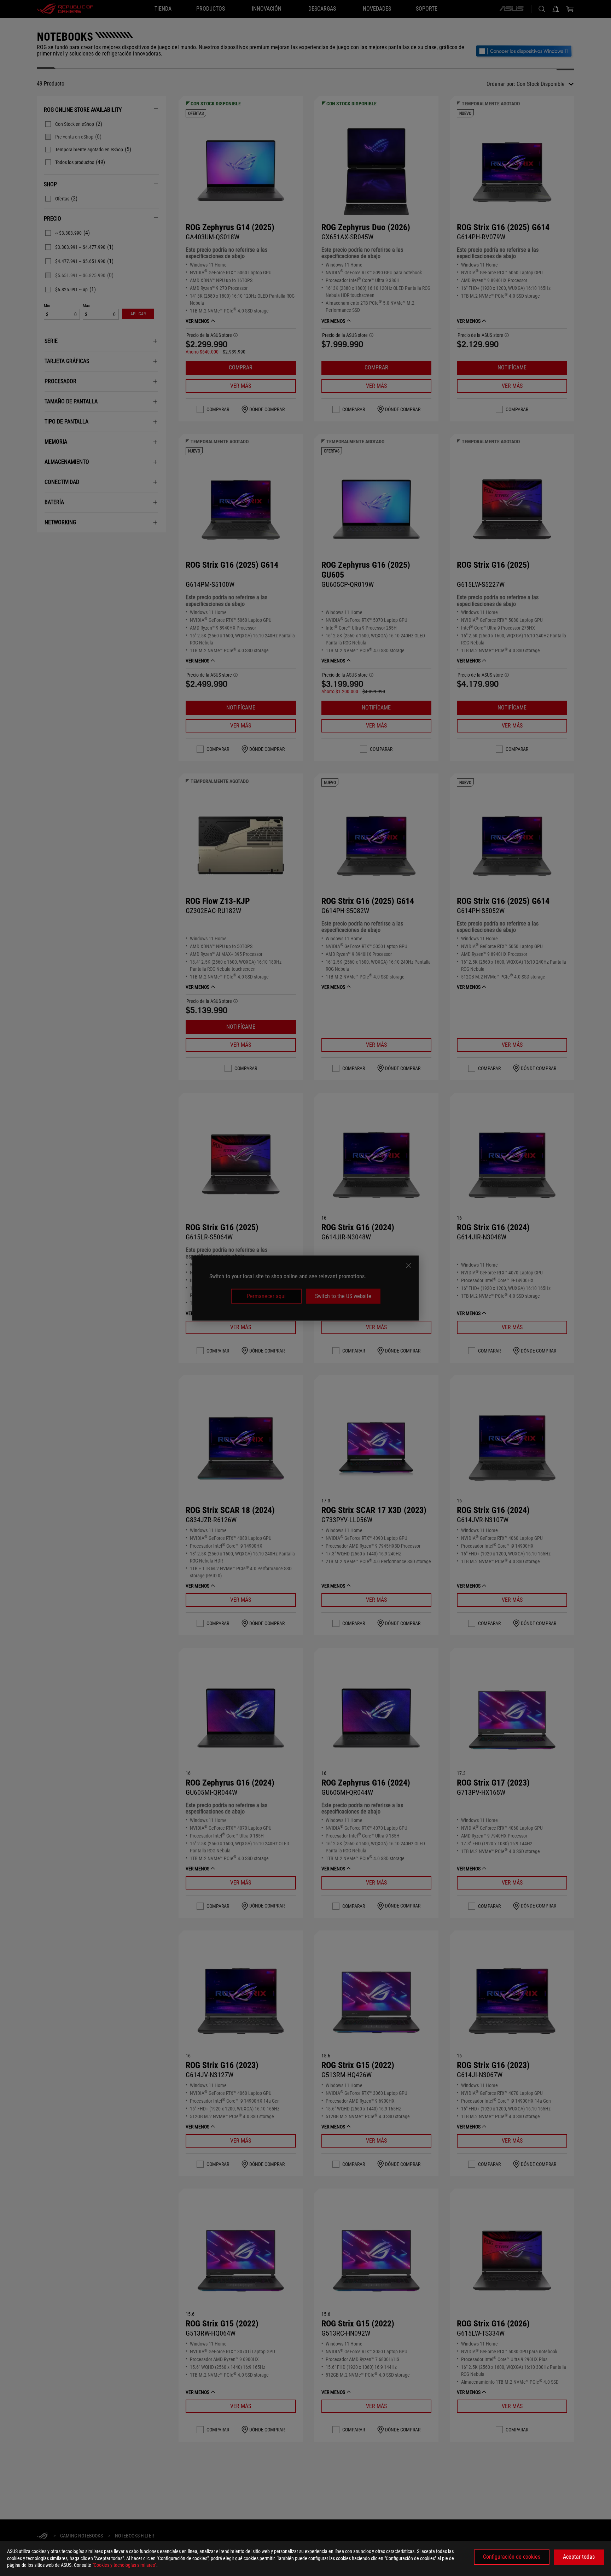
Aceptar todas (579, 2557)
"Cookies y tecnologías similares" (124, 2565)
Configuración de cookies (512, 2557)
